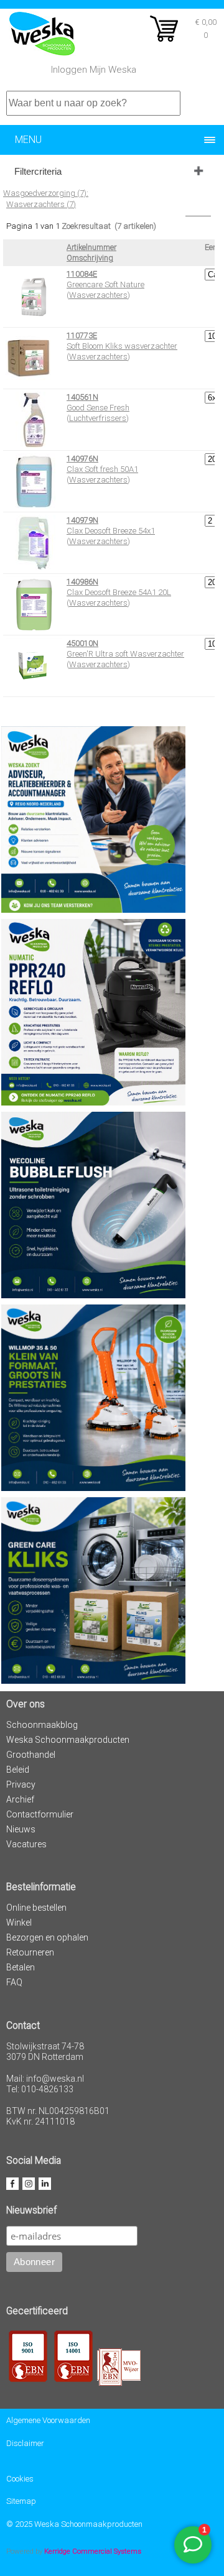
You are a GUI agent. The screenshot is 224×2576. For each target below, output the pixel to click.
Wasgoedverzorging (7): (46, 193)
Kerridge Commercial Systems (93, 2551)
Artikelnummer (91, 247)
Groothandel (31, 1755)
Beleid (18, 1770)
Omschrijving (90, 258)
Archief (20, 1799)
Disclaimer (25, 2443)
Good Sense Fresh (98, 408)
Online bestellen (36, 1908)
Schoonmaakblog (42, 1725)
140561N (82, 397)
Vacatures (26, 1844)
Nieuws (21, 1829)
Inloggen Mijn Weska (94, 70)
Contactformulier (40, 1814)
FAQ (14, 1982)
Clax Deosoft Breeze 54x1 (111, 531)
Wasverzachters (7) (41, 204)
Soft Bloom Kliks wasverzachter (122, 346)
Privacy (21, 1784)
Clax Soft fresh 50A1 (102, 469)
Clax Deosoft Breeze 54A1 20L (119, 592)
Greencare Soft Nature (105, 284)
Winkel (19, 1923)
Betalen (21, 1967)
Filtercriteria (38, 171)
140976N (82, 459)
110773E (82, 335)
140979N (82, 520)
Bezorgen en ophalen (47, 1937)
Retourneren (30, 1952)
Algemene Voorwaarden (48, 2420)
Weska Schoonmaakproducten (68, 1740)
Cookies (20, 2479)
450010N (82, 643)
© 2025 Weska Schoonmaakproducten (74, 2524)
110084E (82, 274)
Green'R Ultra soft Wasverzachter (125, 654)
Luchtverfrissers (98, 418)
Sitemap (21, 2501)
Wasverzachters (98, 295)
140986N (82, 582)
